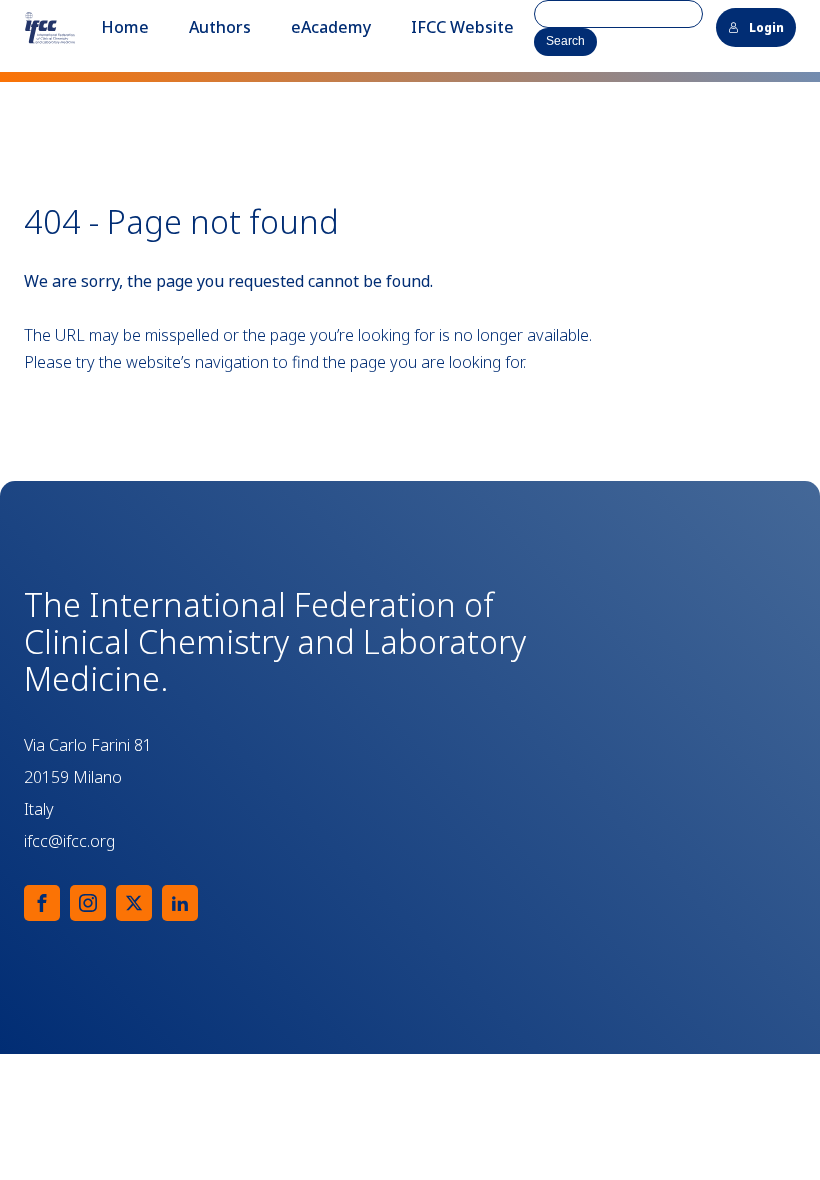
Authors (220, 27)
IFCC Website (462, 27)
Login (766, 27)
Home (125, 27)
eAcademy (331, 27)
